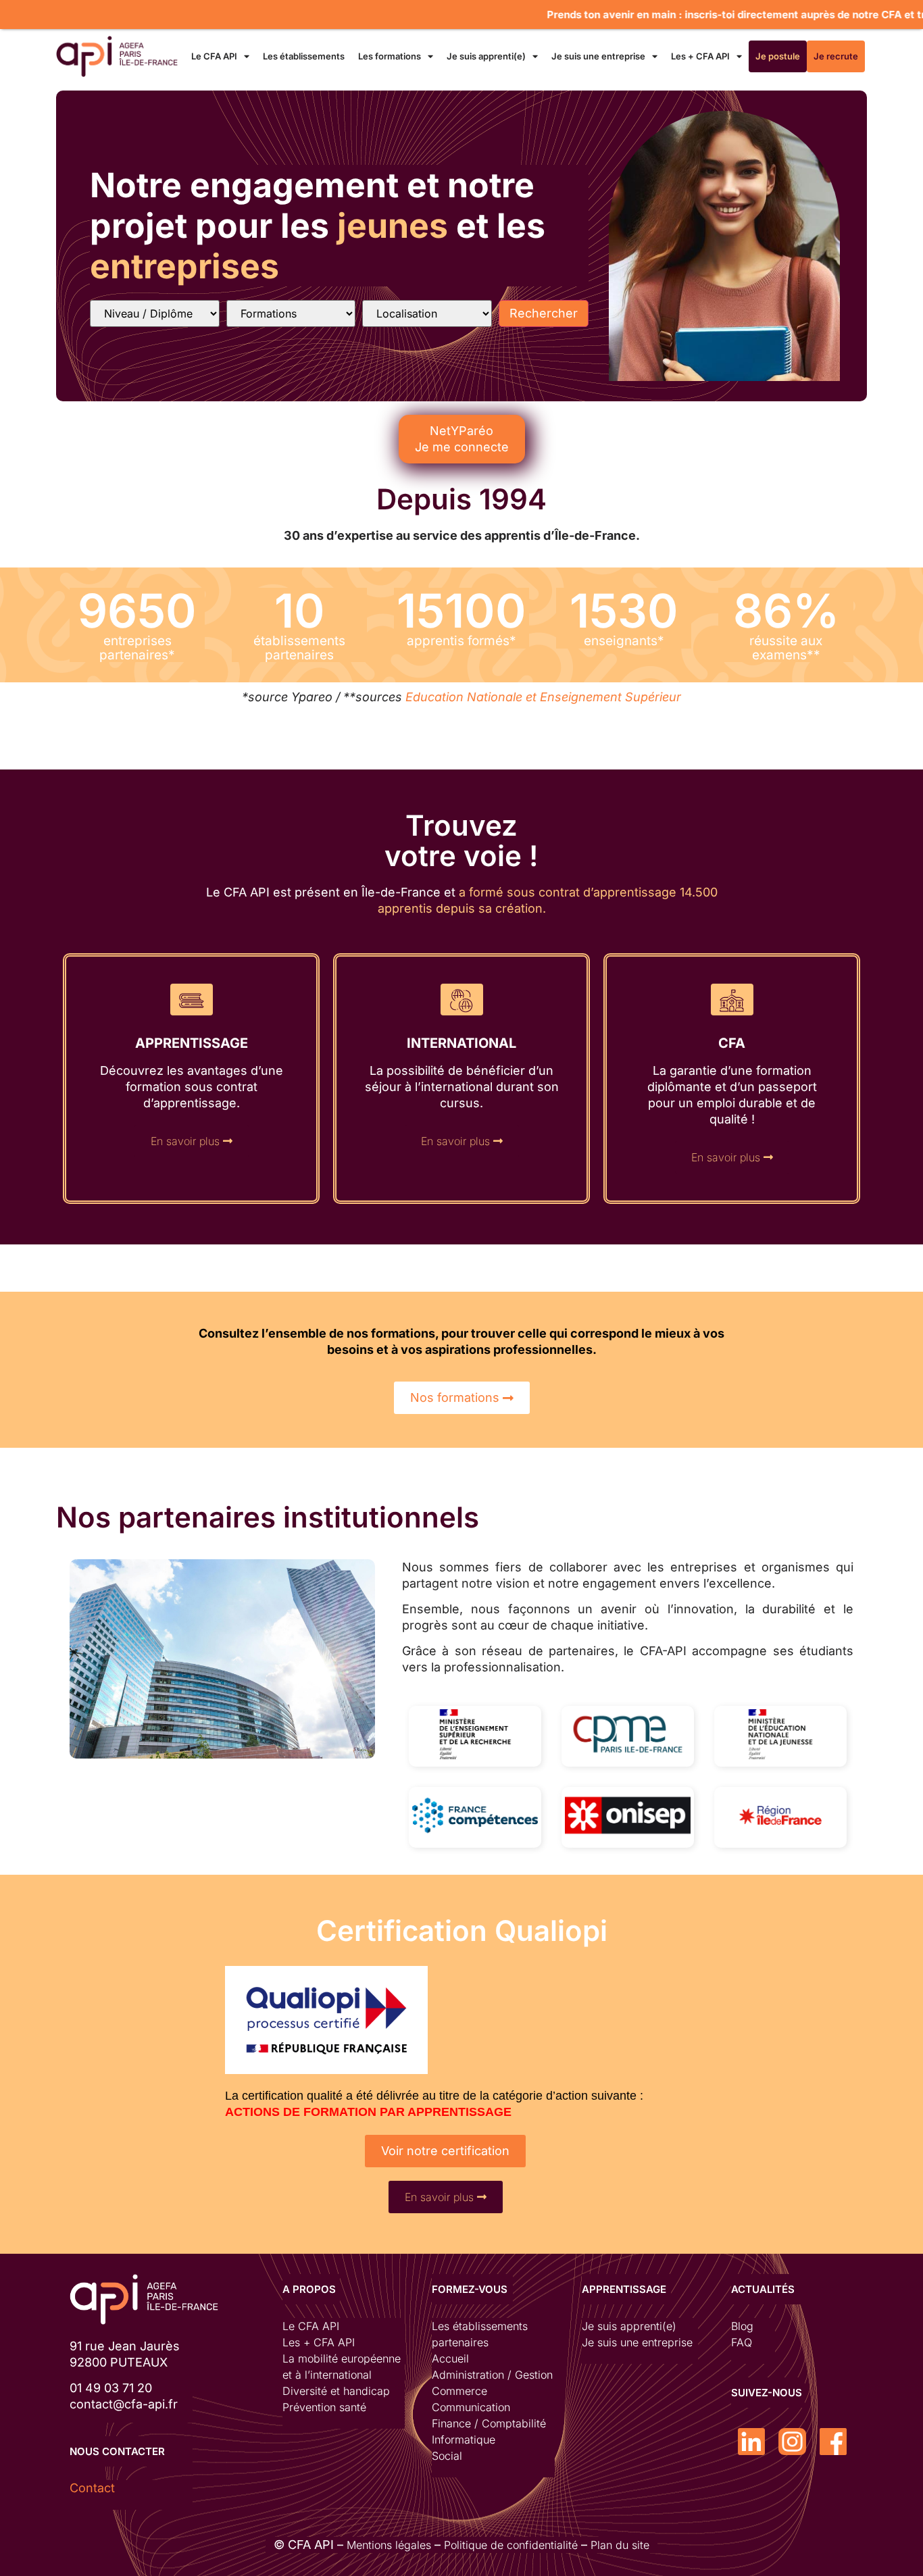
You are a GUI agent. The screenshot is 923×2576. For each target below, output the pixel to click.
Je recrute (836, 56)
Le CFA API (214, 56)
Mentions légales (389, 2545)
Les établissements (304, 56)
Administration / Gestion (492, 2375)
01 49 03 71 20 (111, 2388)
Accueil (450, 2358)
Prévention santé (324, 2407)
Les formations (390, 56)
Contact (92, 2488)
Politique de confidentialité (511, 2545)
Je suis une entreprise (598, 56)
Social (447, 2456)
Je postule (778, 56)
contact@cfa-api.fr (124, 2404)
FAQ (742, 2342)
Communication (471, 2407)
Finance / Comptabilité (489, 2423)
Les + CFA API (700, 56)
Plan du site (620, 2545)
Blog (742, 2326)
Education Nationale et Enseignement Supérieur (543, 697)
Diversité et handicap (336, 2391)
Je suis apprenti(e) (486, 56)
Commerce (459, 2391)
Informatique (464, 2440)
